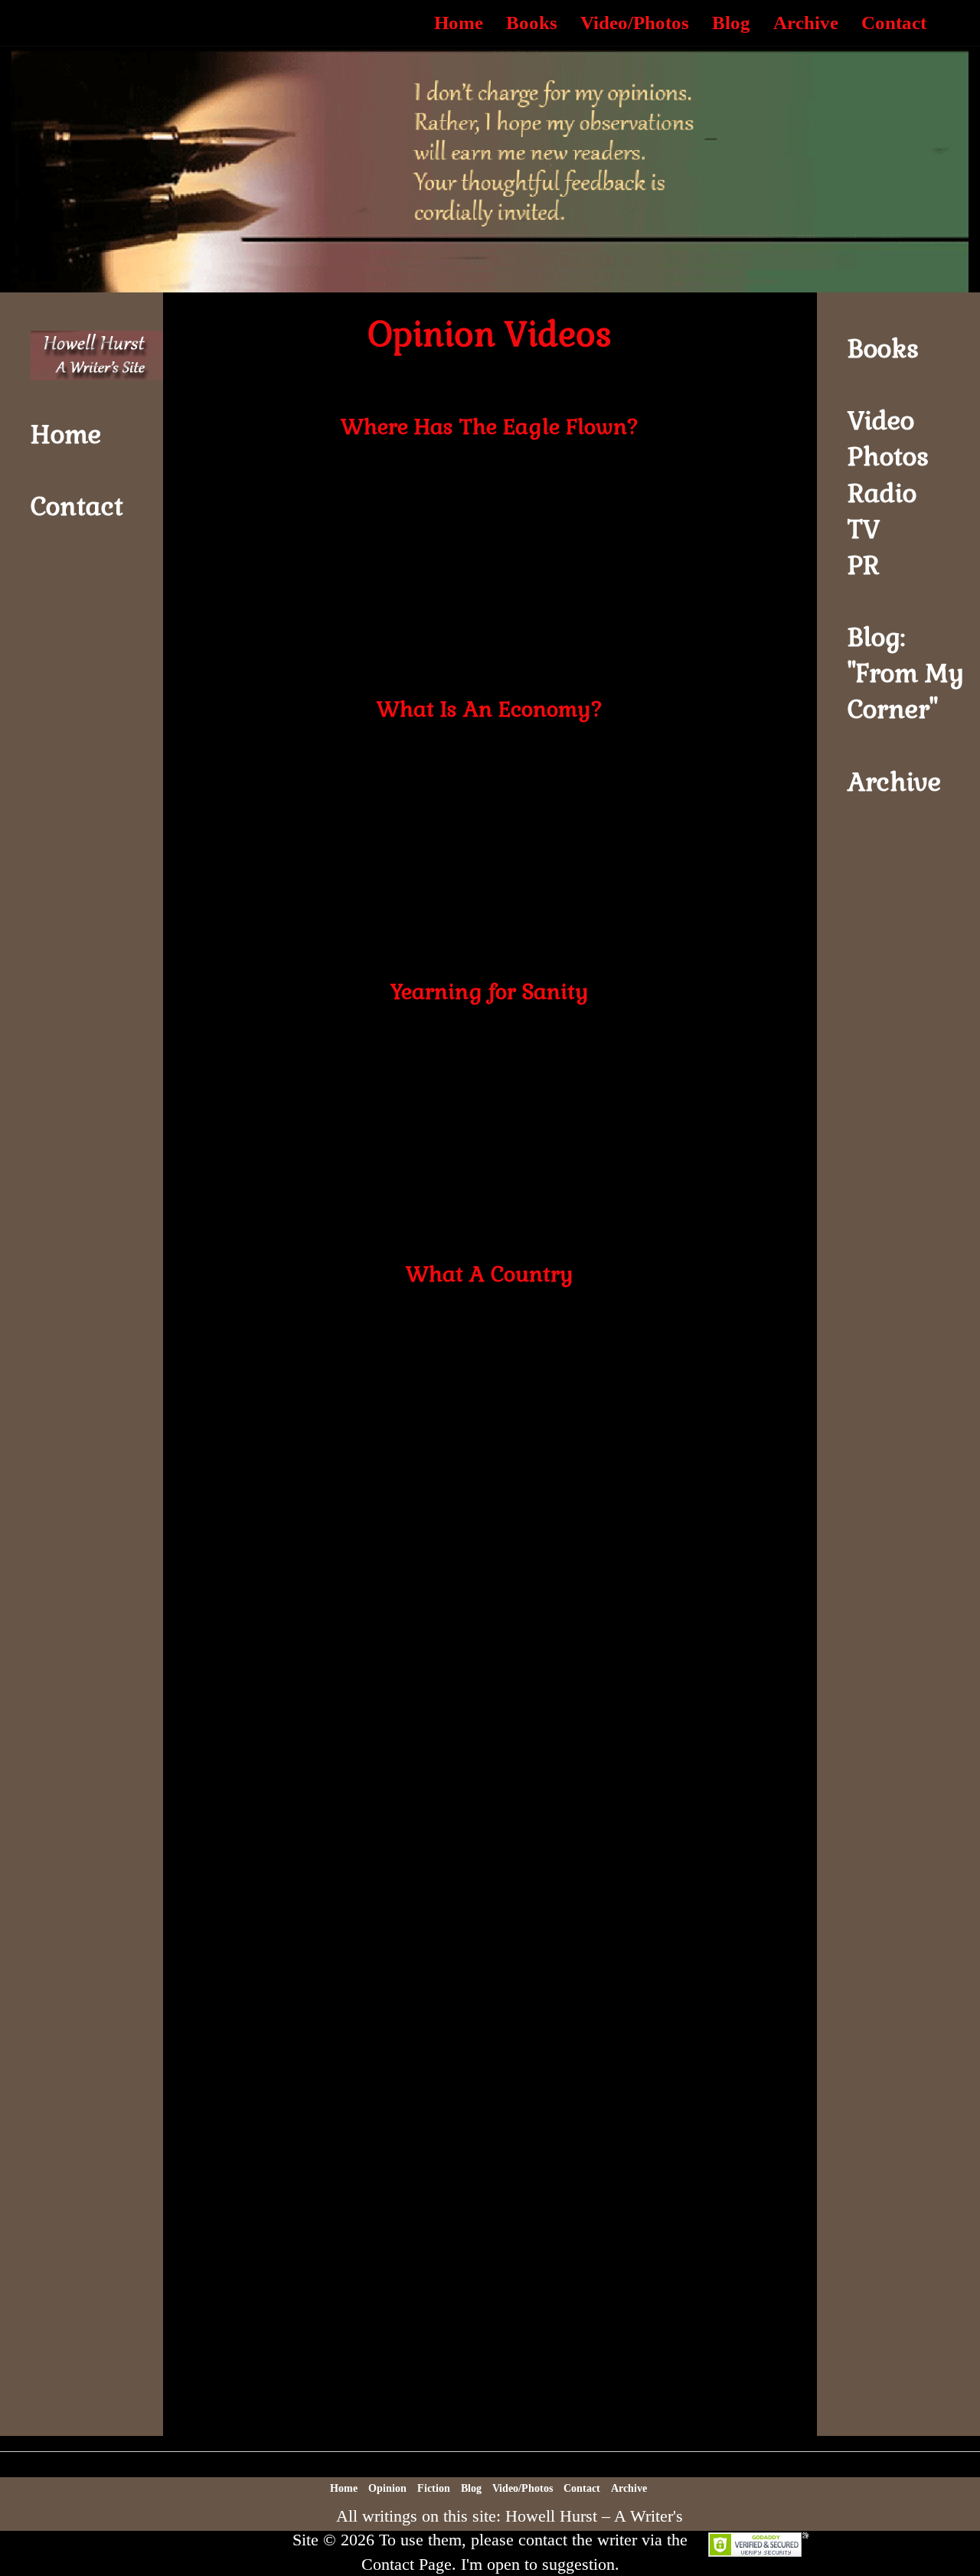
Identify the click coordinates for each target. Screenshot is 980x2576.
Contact (894, 23)
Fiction (434, 2488)
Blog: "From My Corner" (906, 673)
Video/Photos (635, 23)
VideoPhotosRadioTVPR (888, 493)
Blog (731, 23)
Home (459, 23)
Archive (806, 23)
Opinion (387, 2488)
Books (532, 23)
